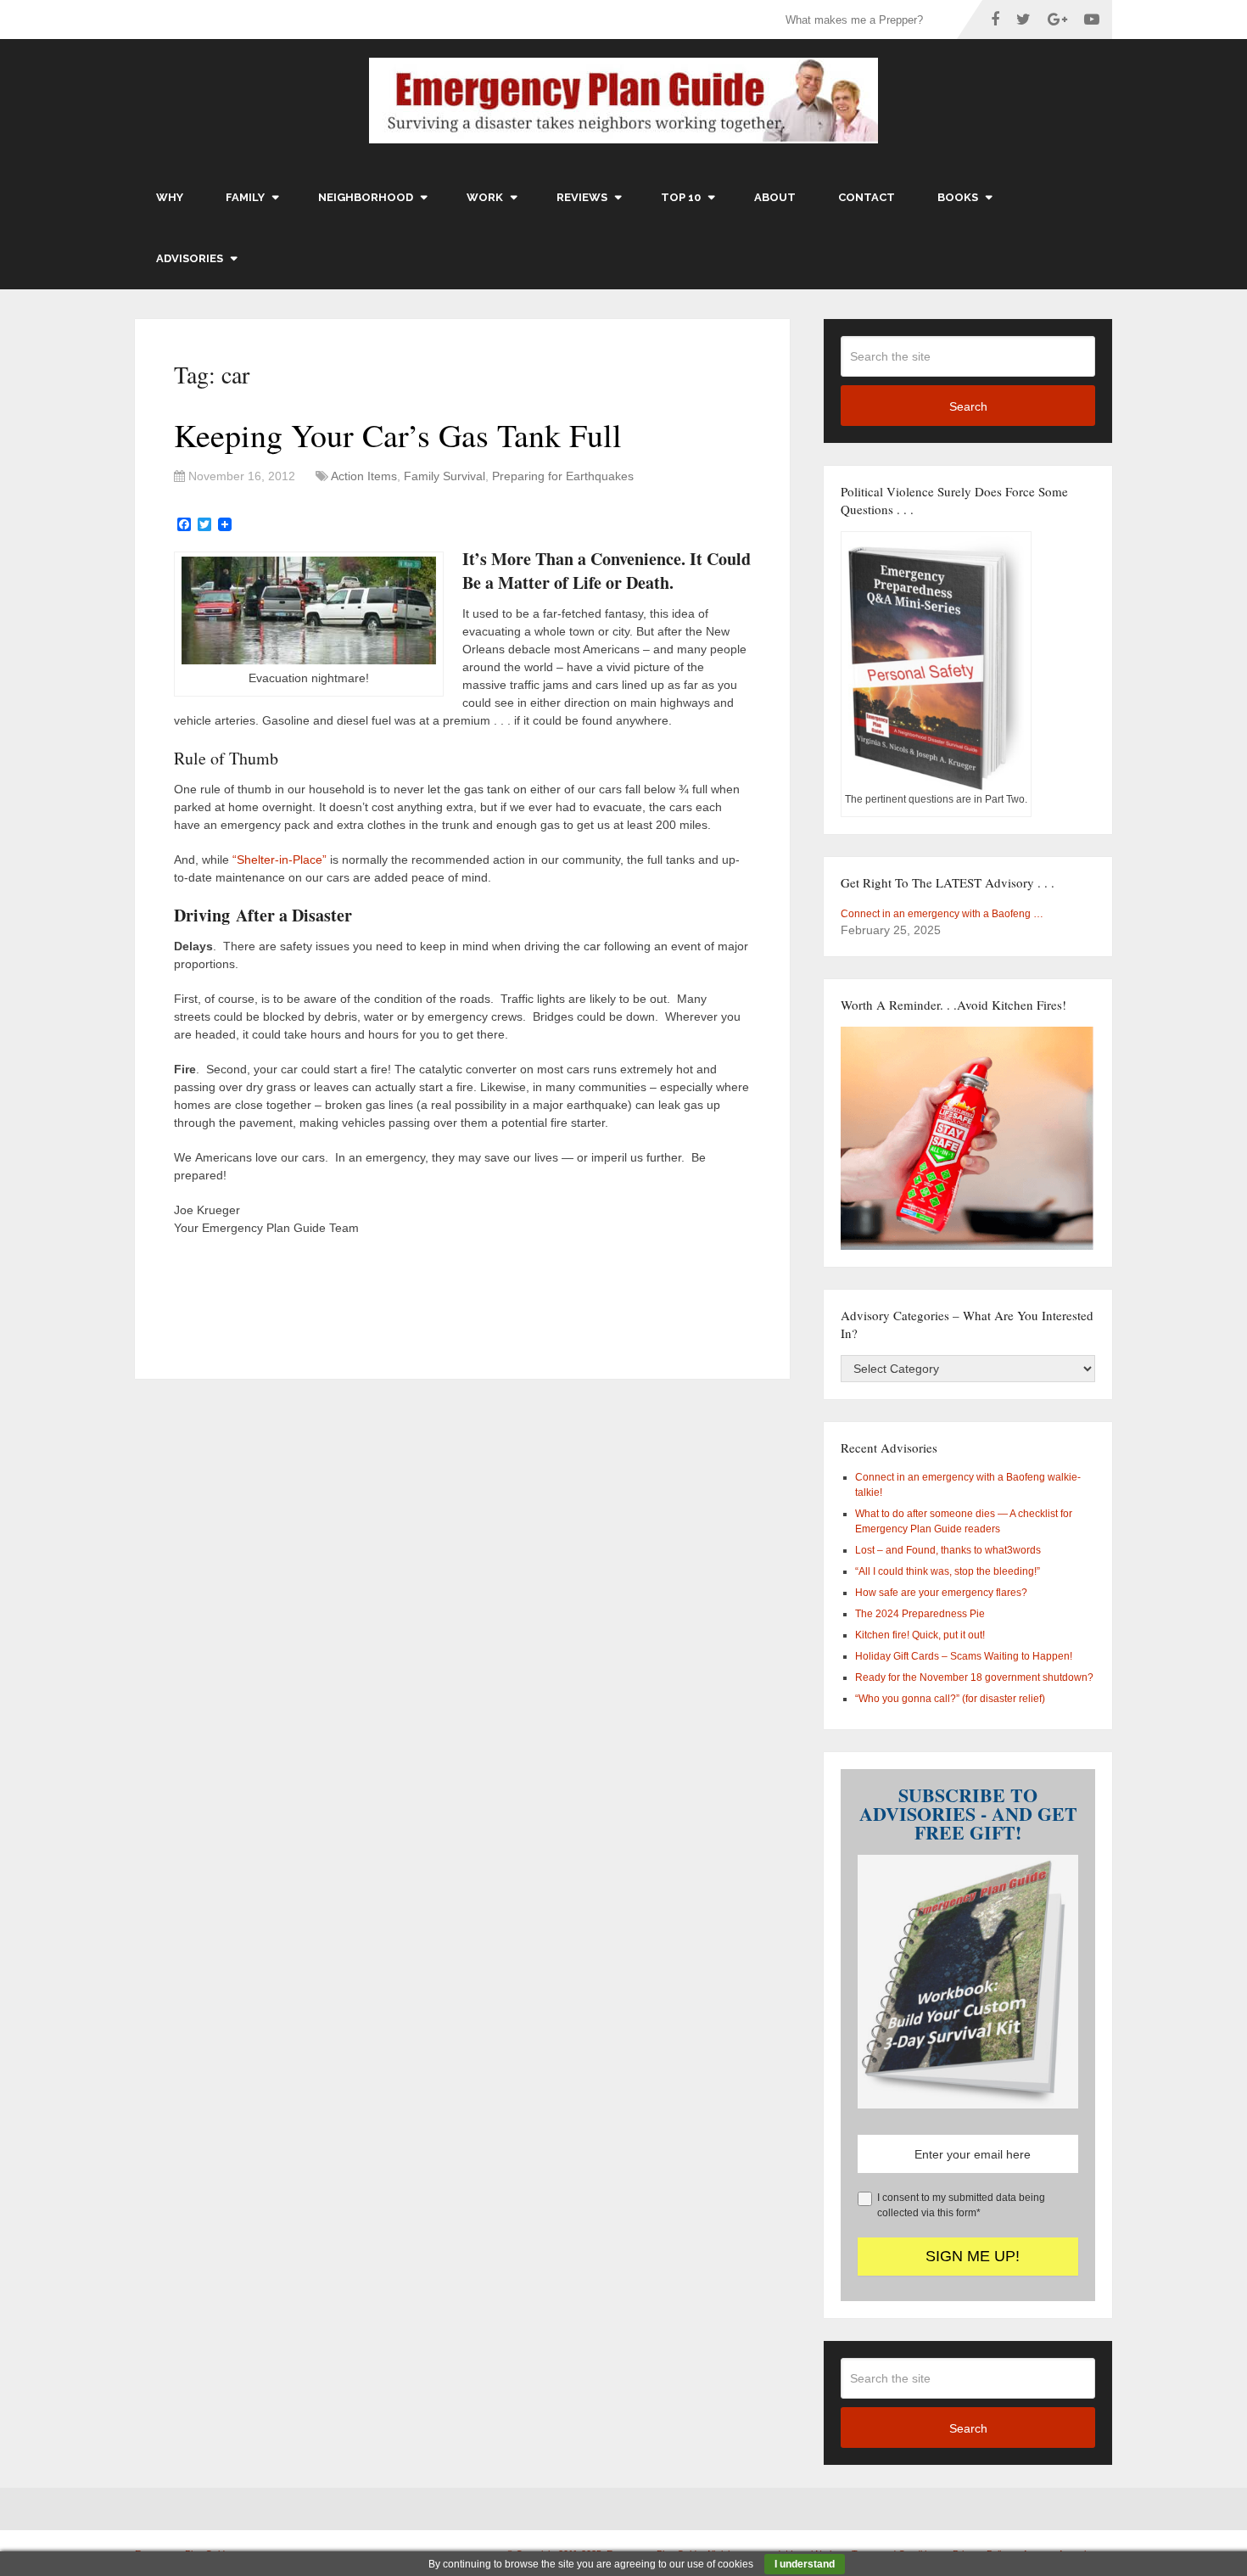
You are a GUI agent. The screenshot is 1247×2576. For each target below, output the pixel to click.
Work (485, 197)
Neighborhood (366, 197)
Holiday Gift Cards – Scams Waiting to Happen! (964, 1656)
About (775, 197)
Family (245, 197)
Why (170, 197)
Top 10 (681, 197)
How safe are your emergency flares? (941, 1593)
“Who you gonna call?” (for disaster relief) (950, 1699)
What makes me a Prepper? (854, 20)
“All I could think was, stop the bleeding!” (948, 1571)
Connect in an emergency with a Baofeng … (942, 914)
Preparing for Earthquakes (563, 476)
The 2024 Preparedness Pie (920, 1614)
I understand (805, 2564)
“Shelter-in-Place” (280, 860)
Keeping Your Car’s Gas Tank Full (398, 435)
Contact (867, 197)
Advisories (190, 258)
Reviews (582, 197)
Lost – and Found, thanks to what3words (948, 1550)
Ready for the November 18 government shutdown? (974, 1677)
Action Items (364, 476)
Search (968, 406)
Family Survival (445, 476)
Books (958, 197)
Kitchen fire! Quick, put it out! (920, 1635)
